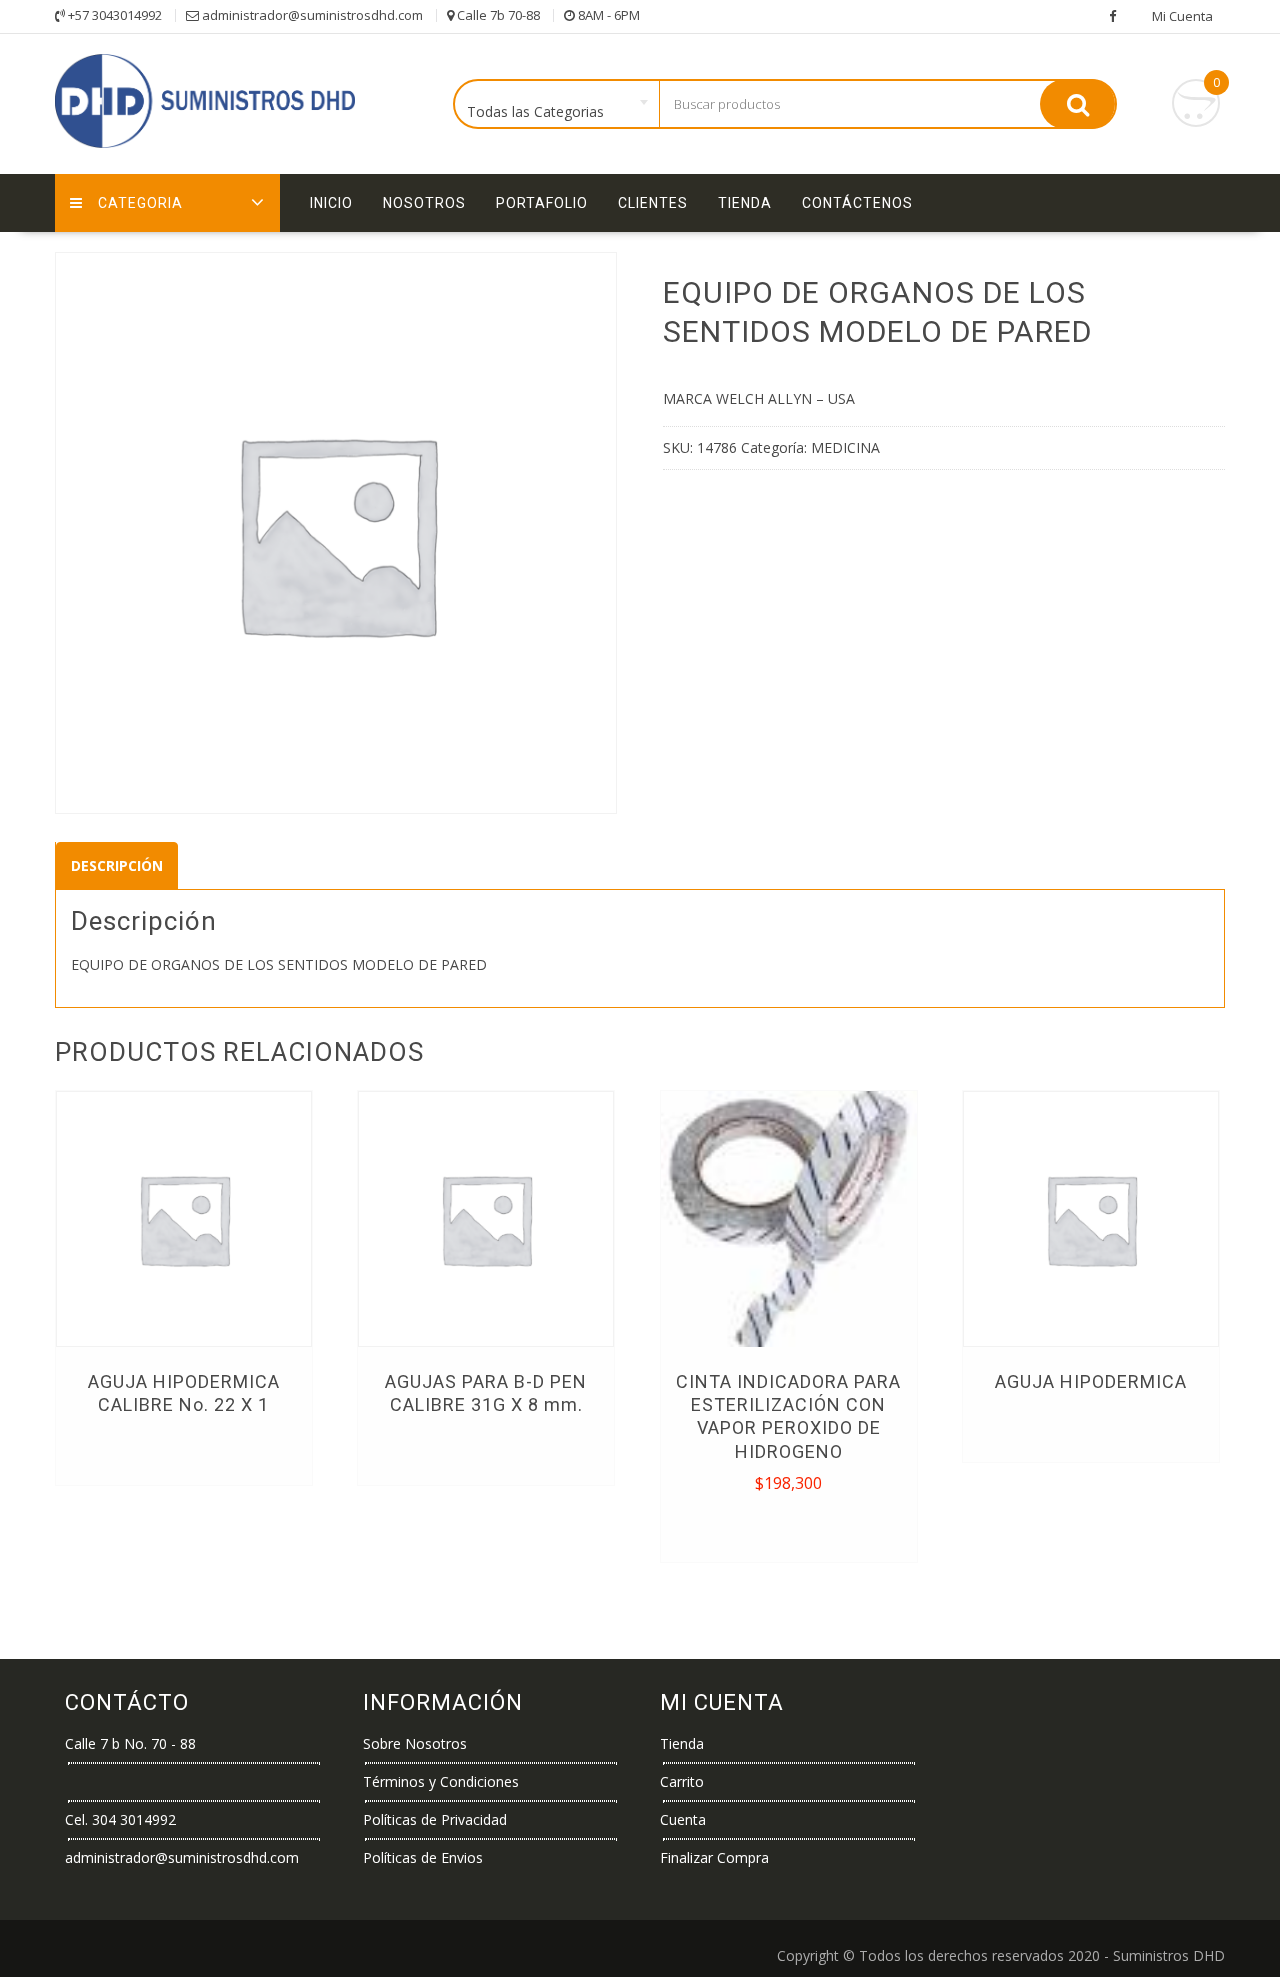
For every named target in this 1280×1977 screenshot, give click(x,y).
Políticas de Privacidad (435, 1819)
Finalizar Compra (714, 1857)
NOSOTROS (424, 203)
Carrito (682, 1781)
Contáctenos (857, 203)
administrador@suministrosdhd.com (182, 1857)
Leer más (183, 1450)
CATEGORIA (140, 203)
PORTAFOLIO (542, 203)
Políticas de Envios (423, 1857)
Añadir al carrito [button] (790, 1527)
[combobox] (557, 105)
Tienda (745, 203)
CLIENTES (653, 203)
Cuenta (683, 1819)
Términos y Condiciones (441, 1781)
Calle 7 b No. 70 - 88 (130, 1743)
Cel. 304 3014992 (120, 1819)
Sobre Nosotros (415, 1743)
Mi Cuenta (1182, 16)
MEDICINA (845, 447)
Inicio (331, 203)
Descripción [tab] (117, 865)
